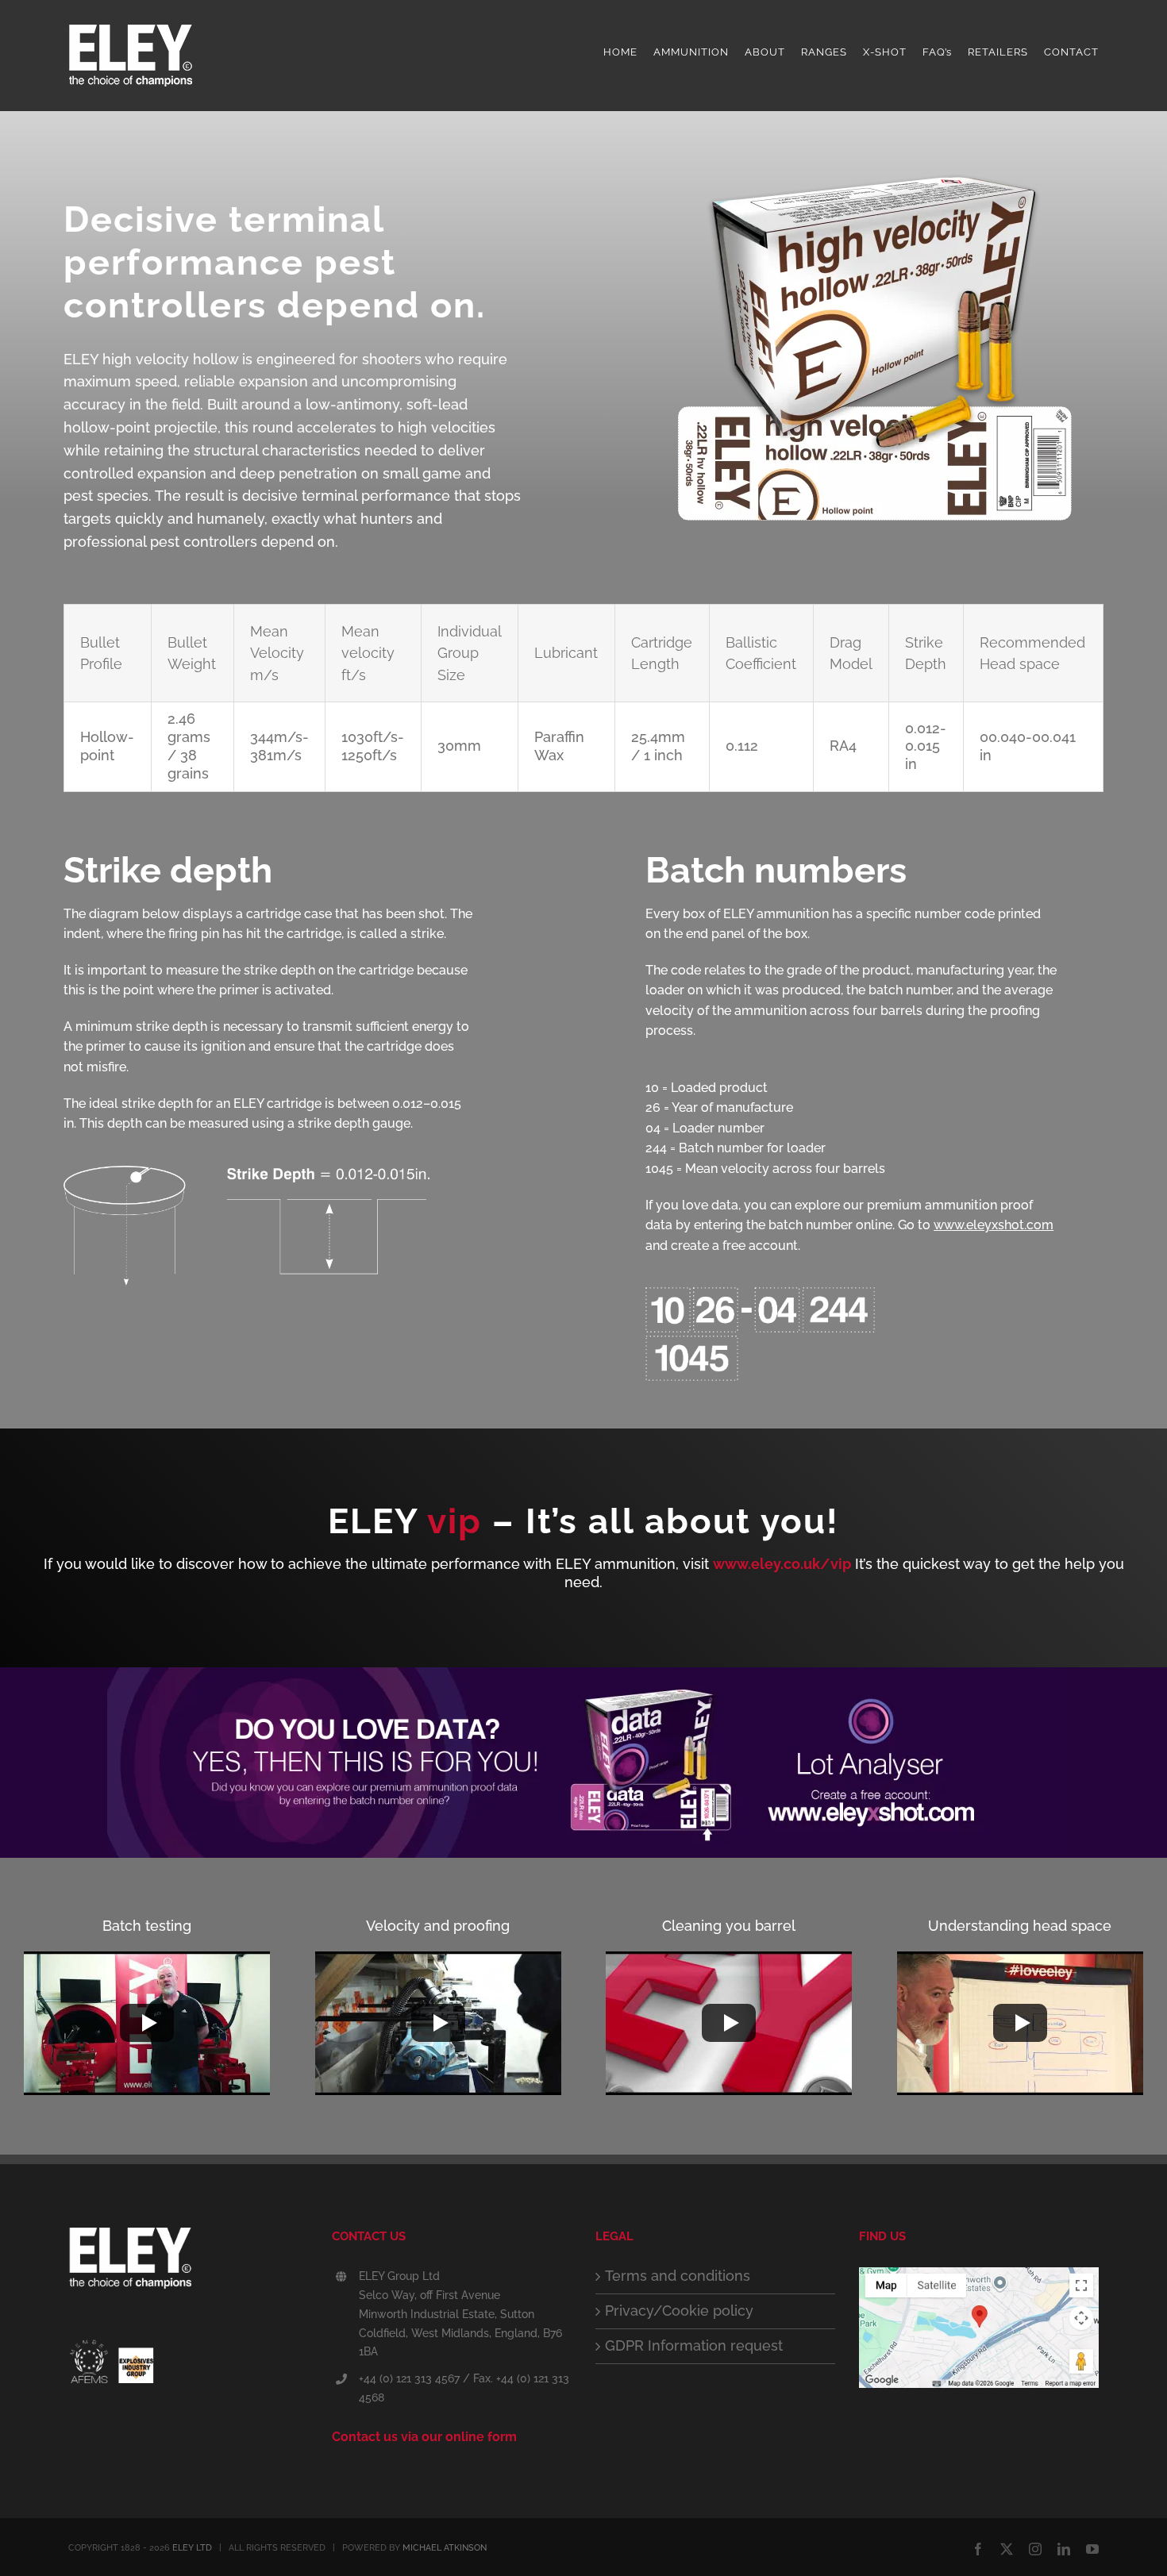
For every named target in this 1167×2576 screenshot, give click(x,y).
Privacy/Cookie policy (679, 2311)
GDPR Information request (694, 2345)
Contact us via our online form (424, 2437)
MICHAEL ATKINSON (445, 2548)
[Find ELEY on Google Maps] (979, 2276)
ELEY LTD (192, 2548)
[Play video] (147, 2023)
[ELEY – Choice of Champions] (188, 2264)
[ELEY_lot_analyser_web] (583, 1674)
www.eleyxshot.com (994, 1225)
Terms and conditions (678, 2276)
